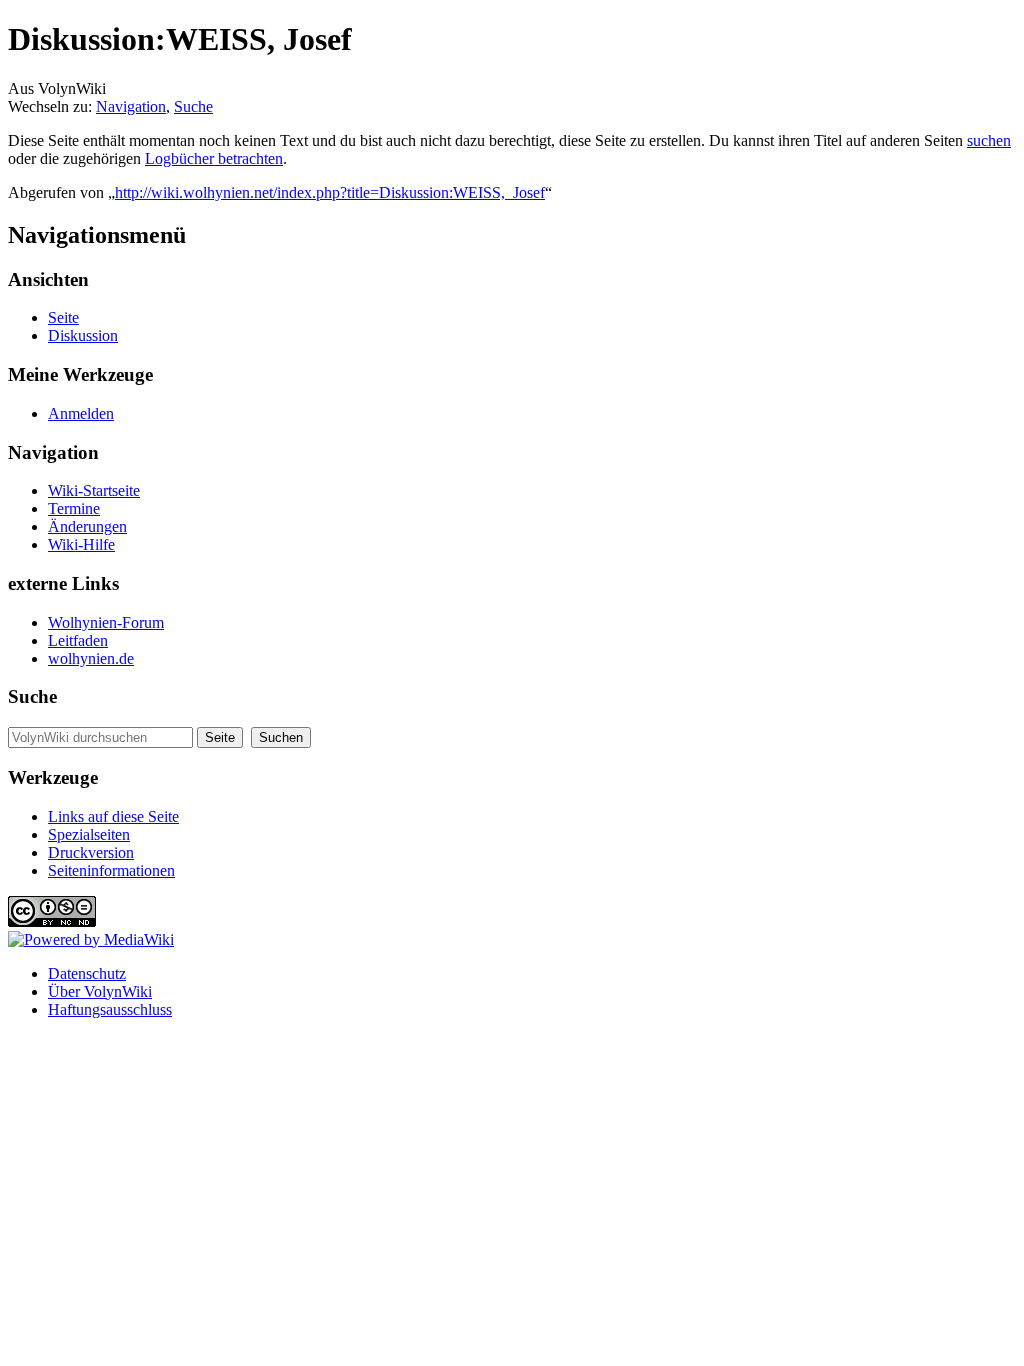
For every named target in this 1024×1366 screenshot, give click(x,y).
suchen (989, 140)
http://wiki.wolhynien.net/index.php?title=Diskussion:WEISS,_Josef (330, 192)
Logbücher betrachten (214, 158)
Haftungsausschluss (110, 1009)
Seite (63, 317)
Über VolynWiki (100, 991)
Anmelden (81, 413)
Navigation (131, 106)
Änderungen (87, 526)
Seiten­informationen (111, 870)
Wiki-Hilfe (81, 544)
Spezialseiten (89, 834)
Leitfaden (78, 640)
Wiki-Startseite (94, 490)
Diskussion (83, 335)
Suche (193, 106)
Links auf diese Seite (113, 816)
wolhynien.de (91, 658)
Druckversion (91, 852)
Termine (74, 508)
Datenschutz (87, 973)
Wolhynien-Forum (106, 622)
